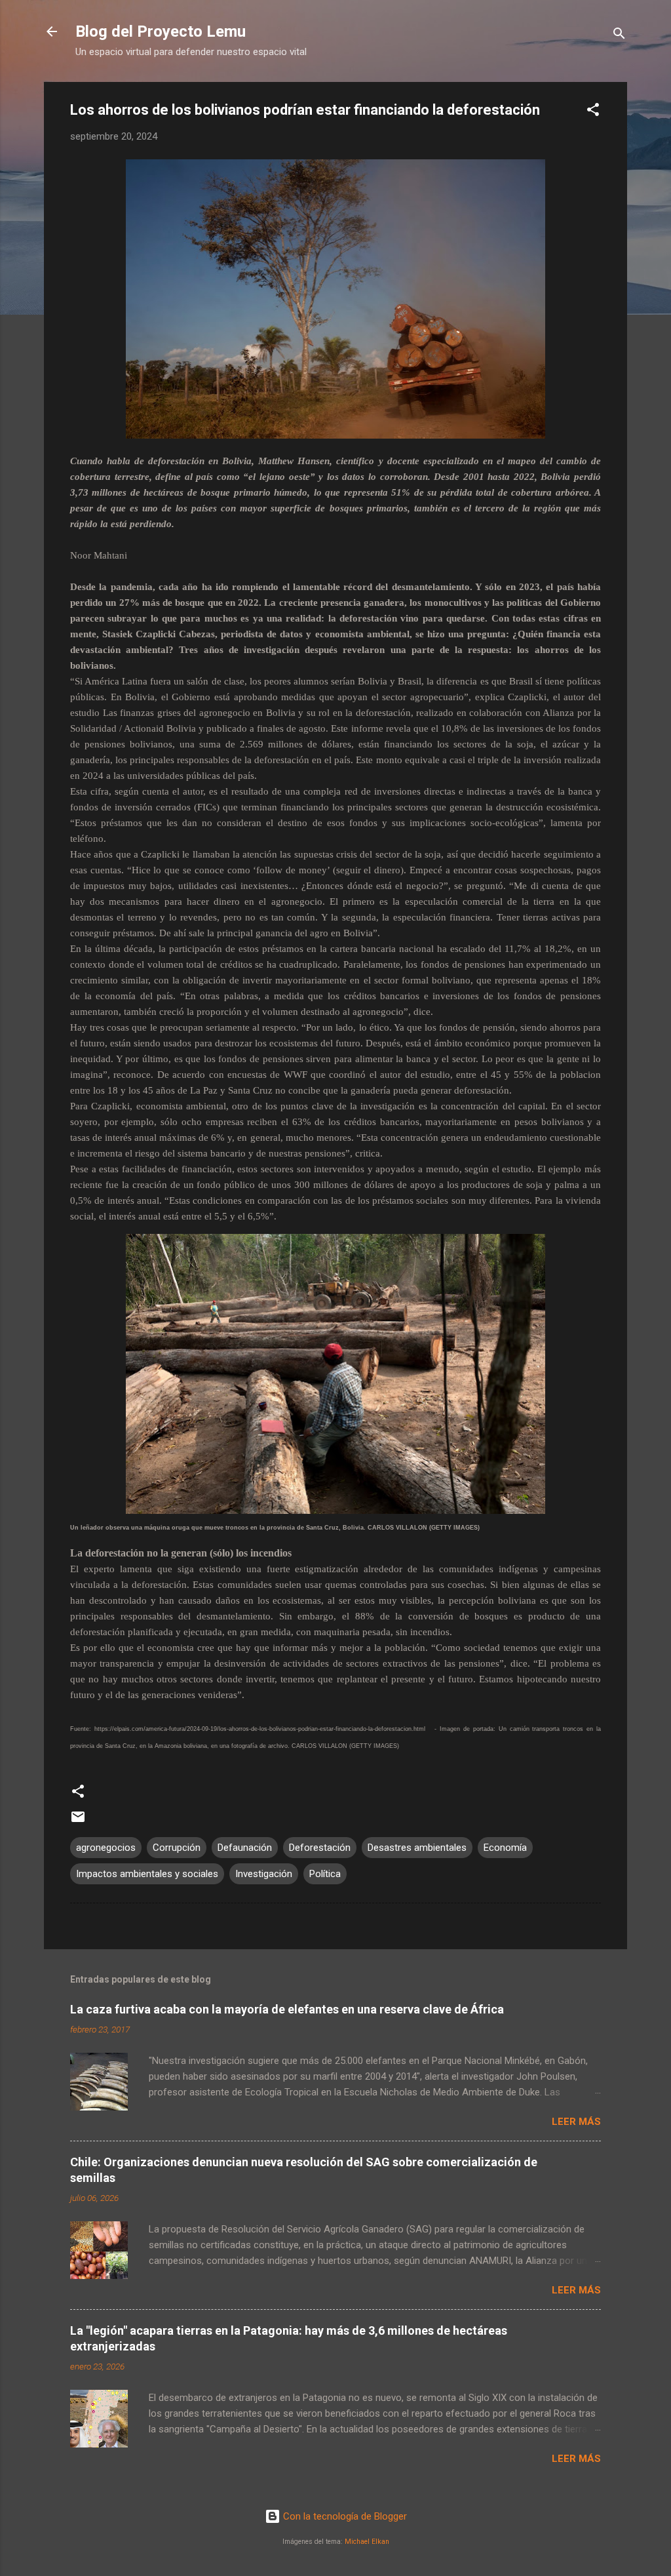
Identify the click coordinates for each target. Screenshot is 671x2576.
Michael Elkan (367, 2542)
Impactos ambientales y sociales (147, 1874)
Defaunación (245, 1848)
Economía (505, 1848)
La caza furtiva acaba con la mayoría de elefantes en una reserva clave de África (287, 2009)
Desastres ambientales (417, 1848)
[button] (593, 112)
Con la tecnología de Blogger (344, 2516)
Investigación (264, 1874)
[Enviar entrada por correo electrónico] (78, 1821)
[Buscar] (619, 36)
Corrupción (177, 1848)
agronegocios (106, 1848)
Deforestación (320, 1848)
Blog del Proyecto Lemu (161, 31)
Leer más (576, 2122)
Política (325, 1874)
